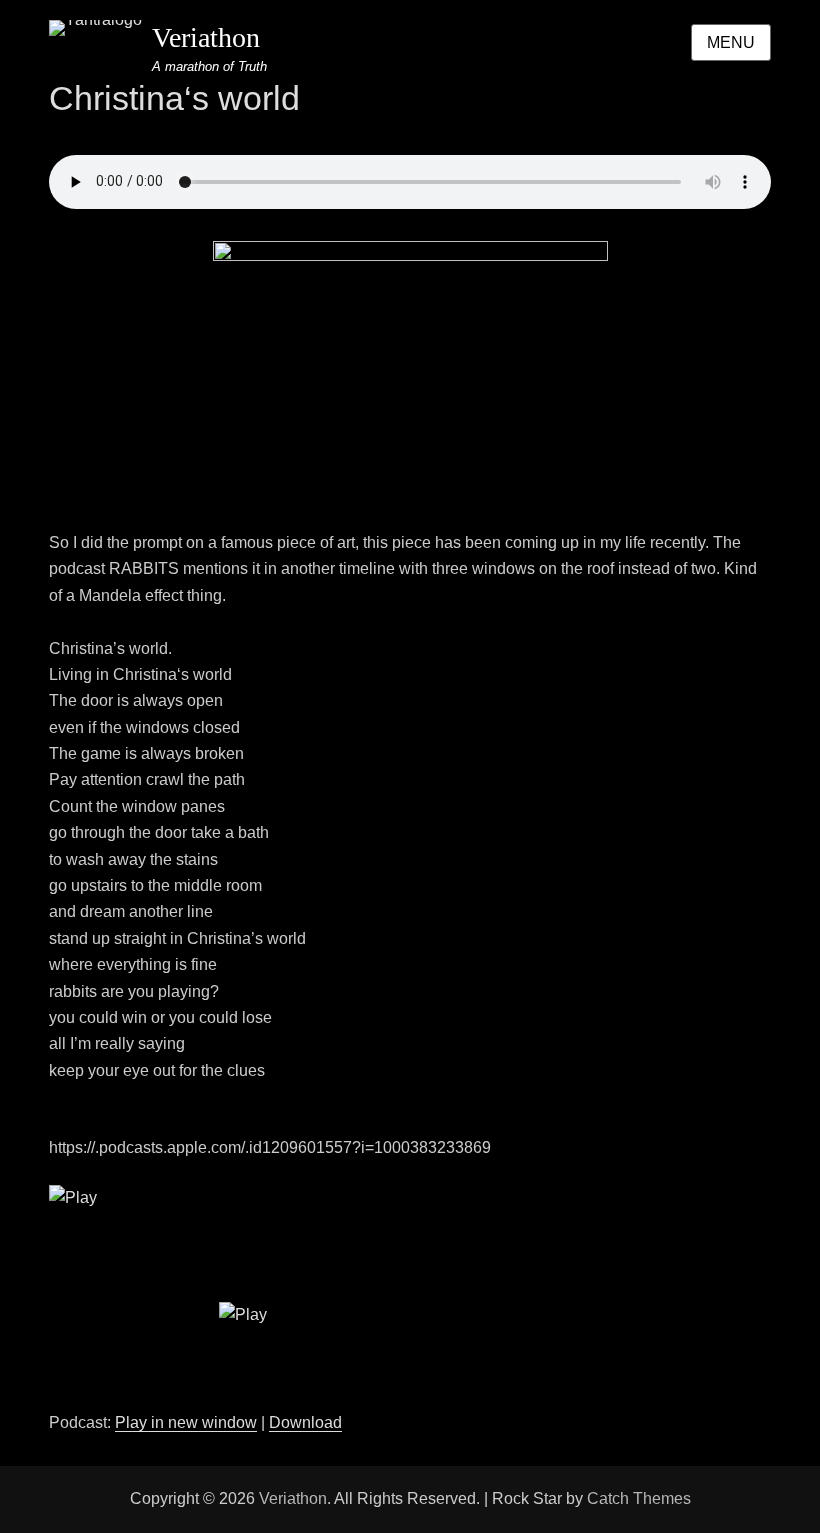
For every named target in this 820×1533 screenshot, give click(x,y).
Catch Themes (639, 1498)
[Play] (410, 1297)
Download (305, 1422)
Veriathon (206, 37)
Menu (731, 42)
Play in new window (186, 1422)
